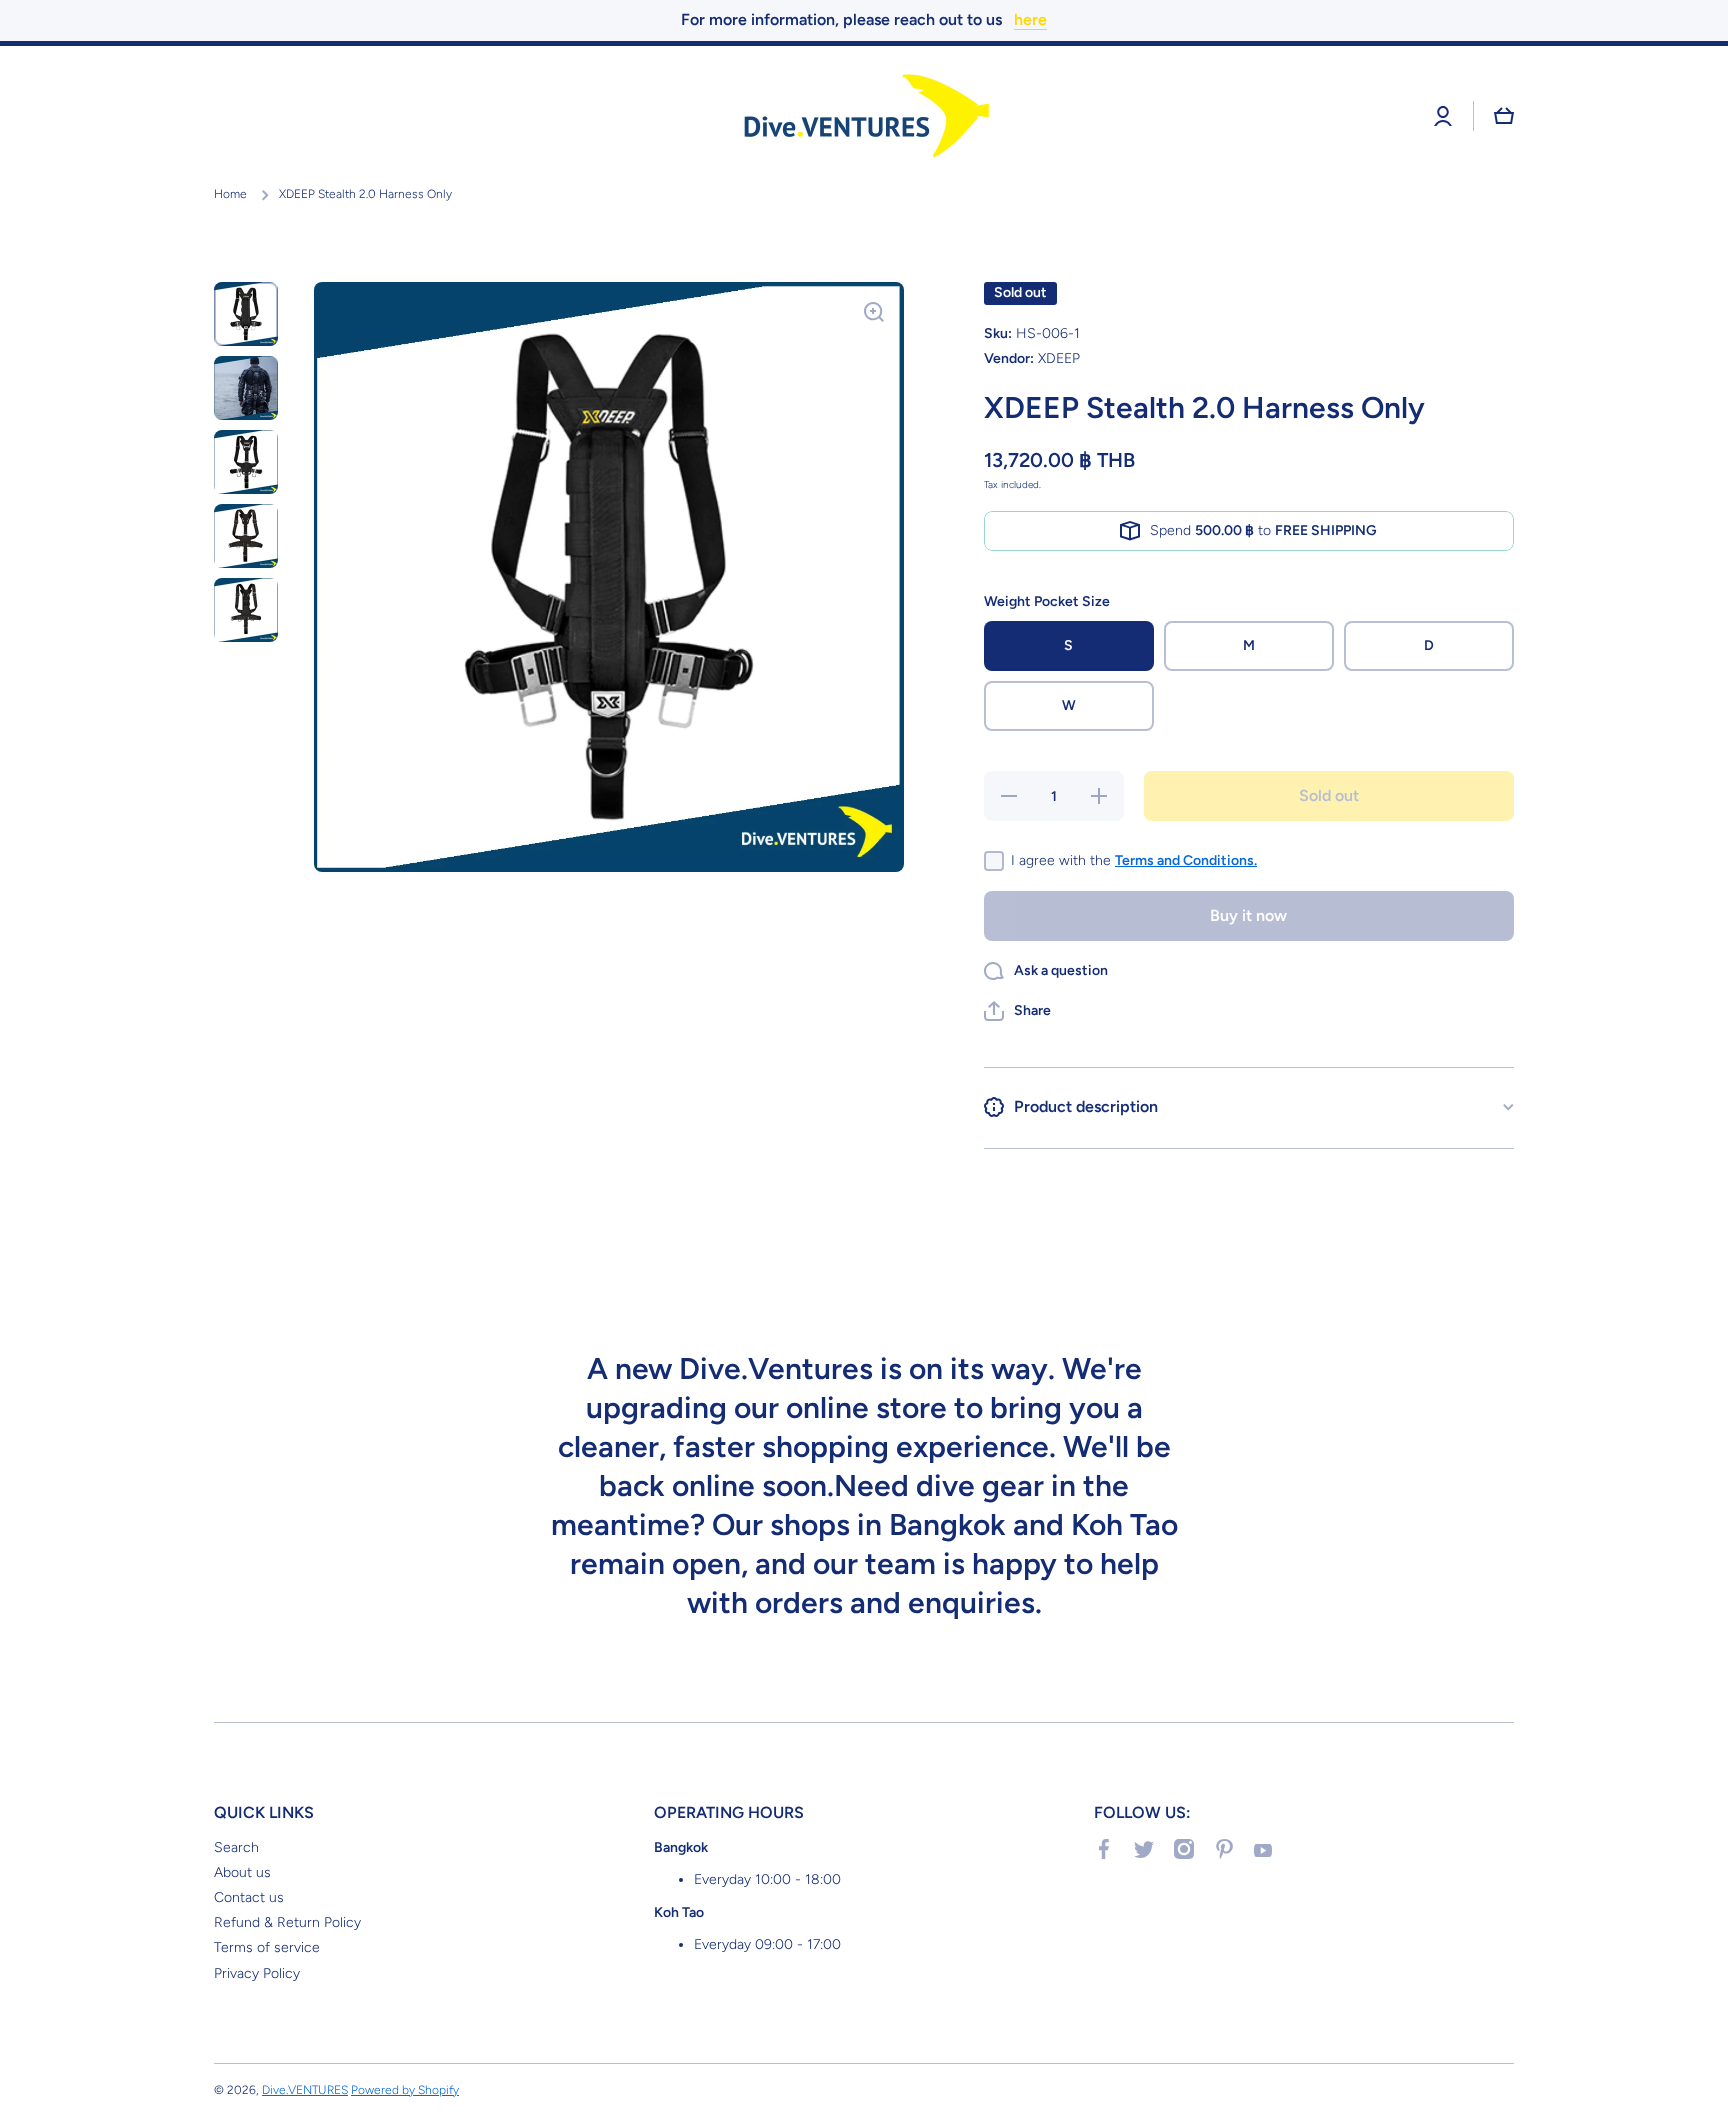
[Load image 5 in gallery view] (246, 610)
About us (242, 1872)
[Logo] (864, 116)
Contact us (249, 1897)
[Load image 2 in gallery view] (246, 388)
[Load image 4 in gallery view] (246, 536)
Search (236, 1847)
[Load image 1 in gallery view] (246, 314)
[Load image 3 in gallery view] (246, 462)
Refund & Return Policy (287, 1922)
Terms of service (267, 1947)
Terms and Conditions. (1186, 860)
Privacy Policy (257, 1973)
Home (230, 194)
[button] (1504, 116)
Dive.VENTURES (305, 2090)
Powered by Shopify (405, 2090)
